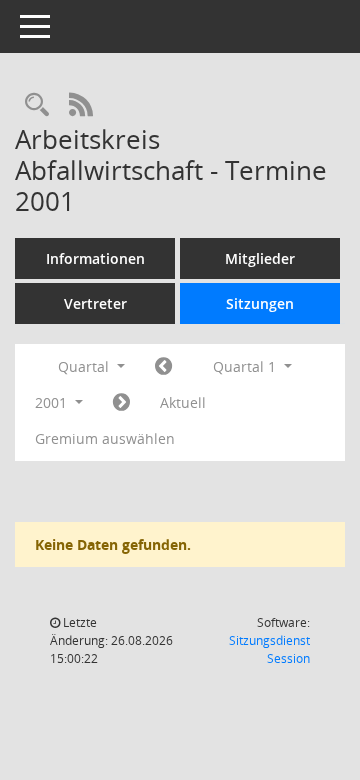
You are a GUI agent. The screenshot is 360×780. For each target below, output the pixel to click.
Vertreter (95, 303)
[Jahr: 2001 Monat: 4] (121, 403)
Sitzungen (260, 303)
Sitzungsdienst (269, 649)
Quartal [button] (85, 366)
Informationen (95, 258)
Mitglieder (260, 258)
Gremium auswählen (105, 438)
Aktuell (183, 402)
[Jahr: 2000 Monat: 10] (163, 367)
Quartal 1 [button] (246, 366)
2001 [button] (53, 402)
